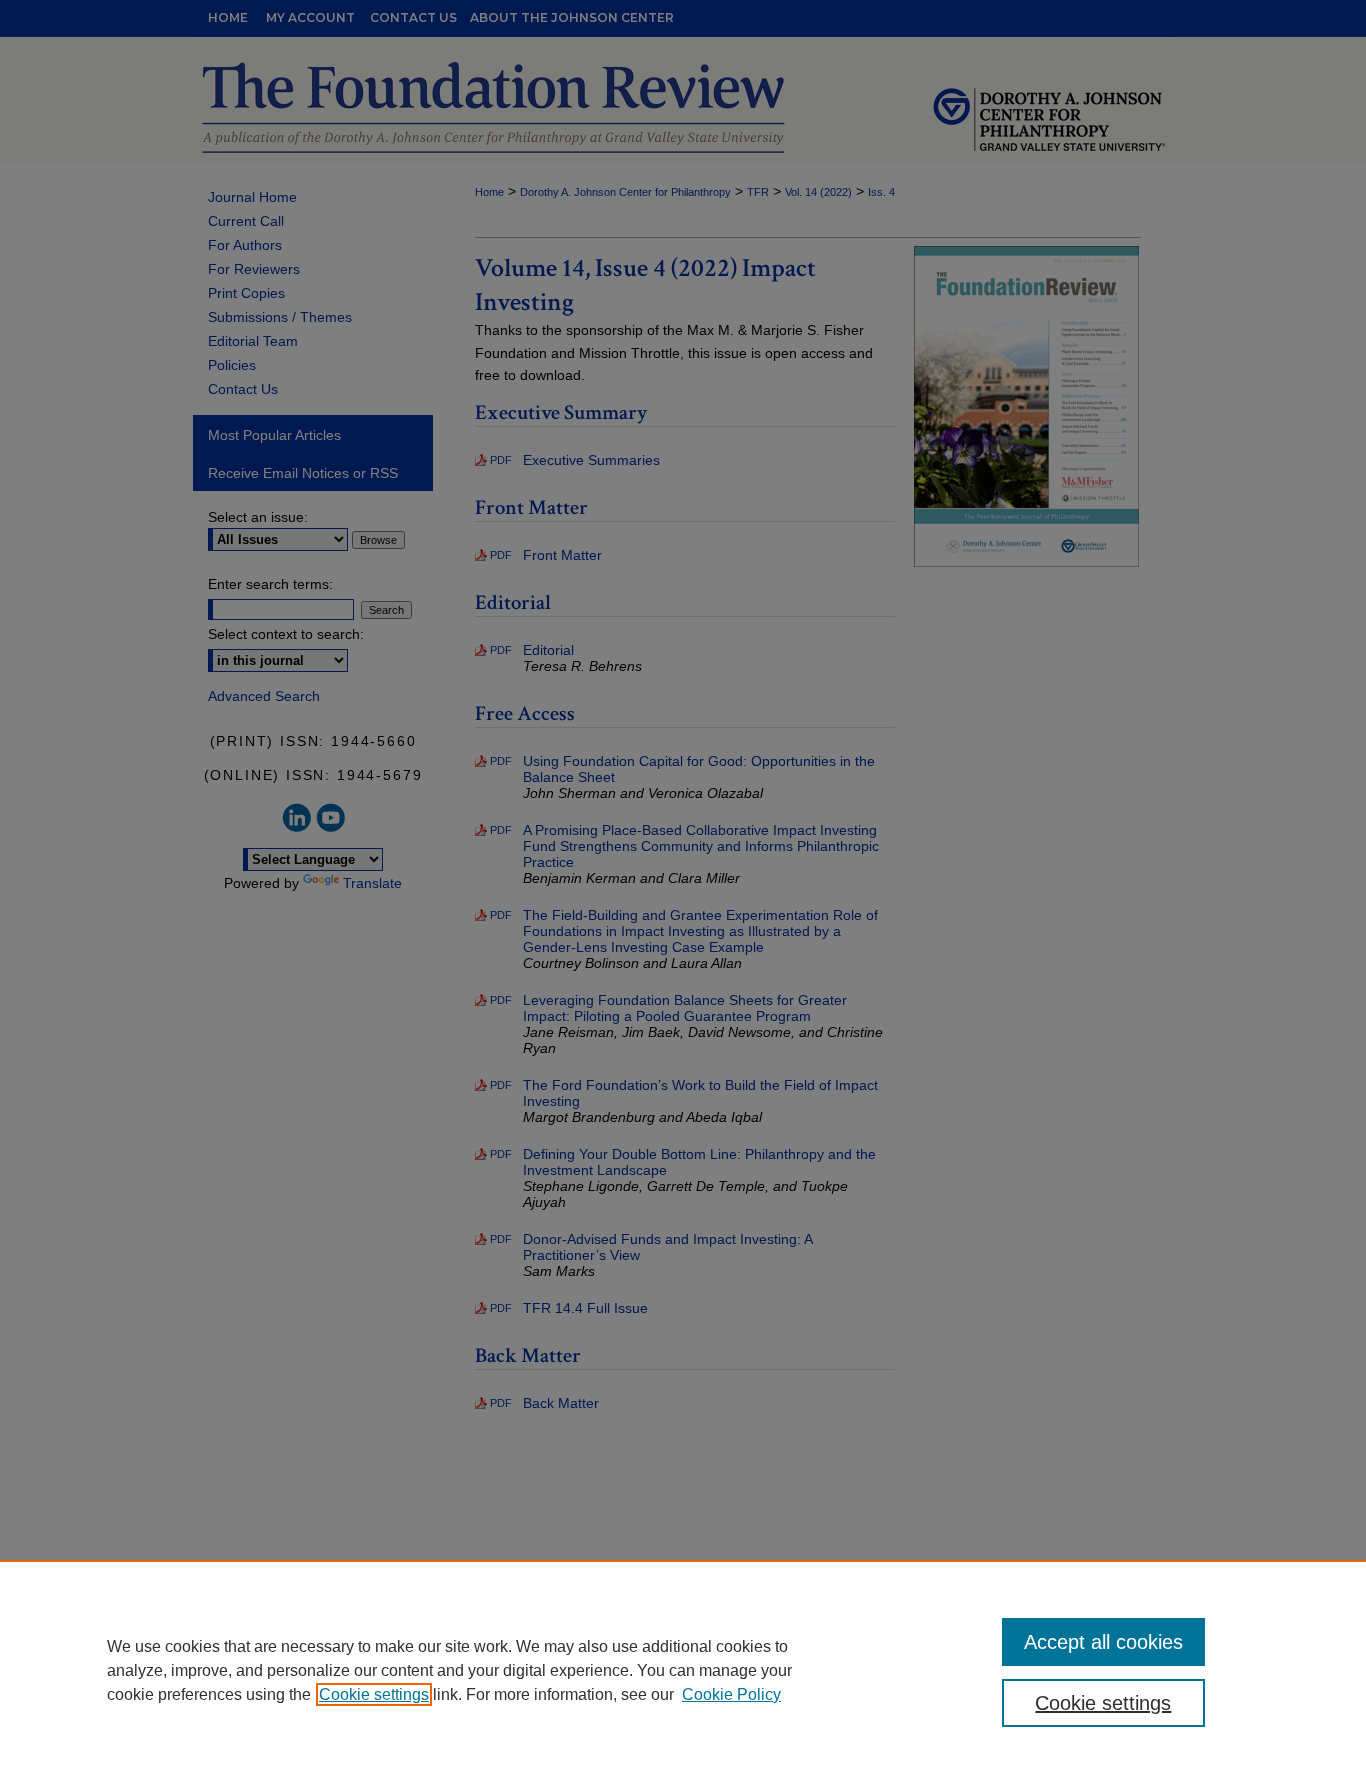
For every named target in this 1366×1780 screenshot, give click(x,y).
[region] (683, 1670)
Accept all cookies (1103, 1642)
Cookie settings (374, 1694)
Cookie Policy (731, 1694)
